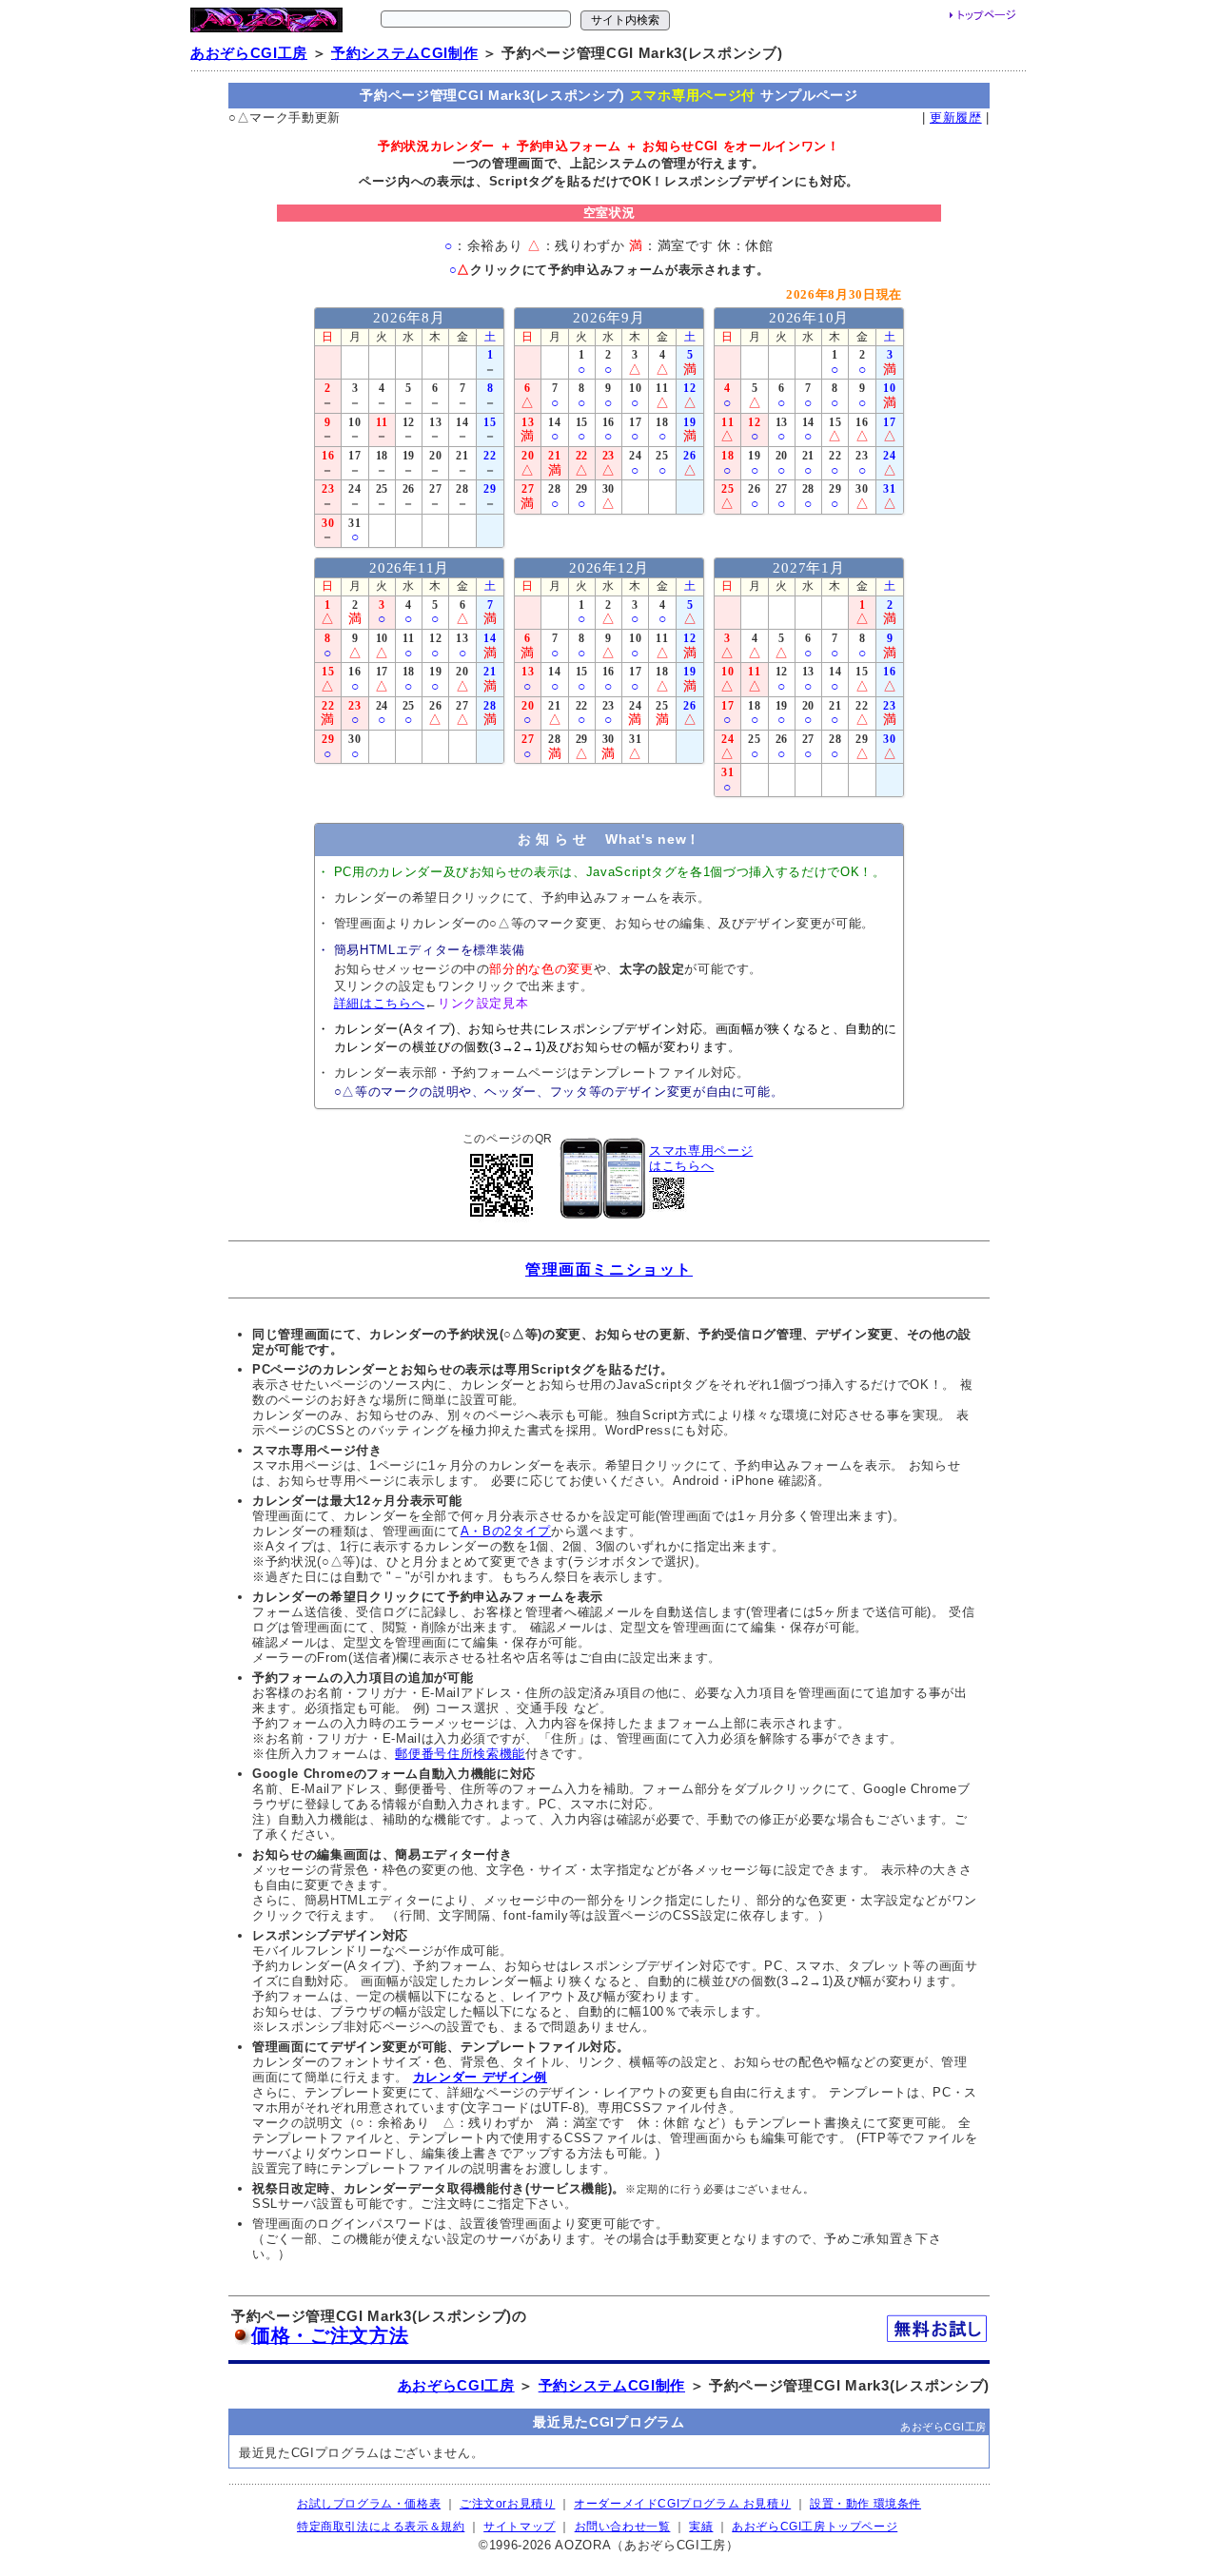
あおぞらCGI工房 (249, 53)
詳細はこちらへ (380, 1003)
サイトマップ (520, 2527)
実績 (701, 2527)
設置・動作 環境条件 (865, 2504)
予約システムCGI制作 (404, 53)
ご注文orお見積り (507, 2504)
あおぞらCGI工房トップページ (815, 2527)
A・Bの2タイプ (506, 1531)
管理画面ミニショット (609, 1269)
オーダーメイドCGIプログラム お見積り (682, 2504)
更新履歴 (956, 117)
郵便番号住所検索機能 (460, 1754)
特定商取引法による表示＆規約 (381, 2527)
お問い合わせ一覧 (623, 2527)
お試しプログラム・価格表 (369, 2504)
